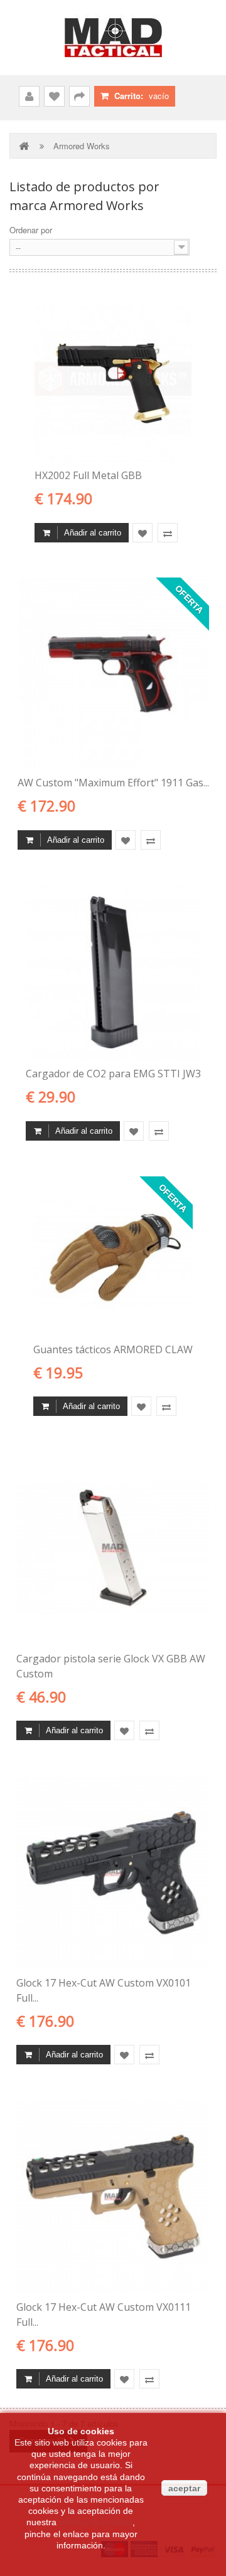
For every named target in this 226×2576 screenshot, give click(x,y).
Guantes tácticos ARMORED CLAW (113, 1349)
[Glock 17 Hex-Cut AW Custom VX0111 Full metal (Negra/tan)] (113, 2197)
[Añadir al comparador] (168, 533)
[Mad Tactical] (113, 38)
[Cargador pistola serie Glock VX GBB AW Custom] (113, 1548)
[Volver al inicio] (25, 146)
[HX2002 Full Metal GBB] (113, 383)
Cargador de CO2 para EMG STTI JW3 (113, 1074)
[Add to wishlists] (143, 533)
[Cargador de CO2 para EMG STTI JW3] (113, 972)
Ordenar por (31, 230)
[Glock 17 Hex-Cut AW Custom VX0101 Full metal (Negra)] (113, 1872)
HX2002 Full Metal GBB (88, 475)
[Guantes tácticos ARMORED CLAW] (113, 1256)
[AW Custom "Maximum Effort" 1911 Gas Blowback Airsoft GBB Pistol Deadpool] (113, 673)
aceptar (184, 2488)
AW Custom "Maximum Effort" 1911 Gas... (113, 783)
